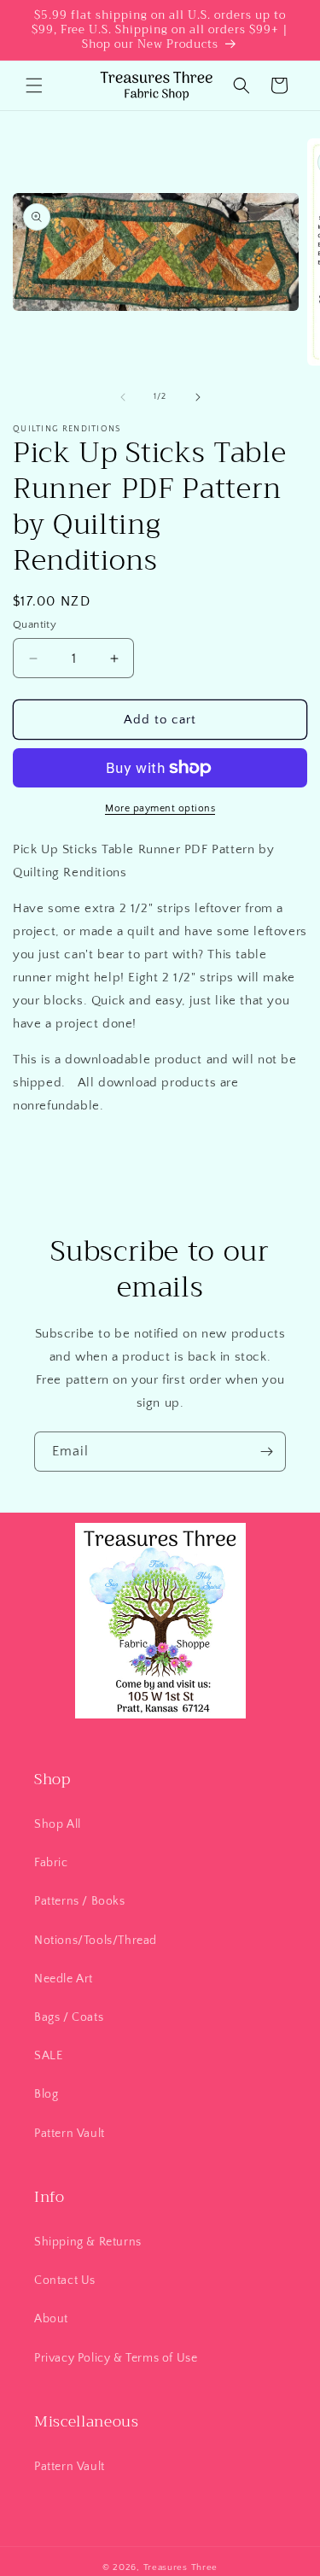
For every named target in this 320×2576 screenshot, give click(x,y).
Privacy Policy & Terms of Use (116, 2358)
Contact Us (65, 2280)
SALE (48, 2056)
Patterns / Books (80, 1901)
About (51, 2319)
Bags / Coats (69, 2017)
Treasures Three (181, 2567)
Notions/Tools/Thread (96, 1941)
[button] (34, 85)
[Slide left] (123, 397)
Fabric (51, 1863)
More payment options (160, 808)
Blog (46, 2094)
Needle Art (64, 1979)
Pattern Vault (70, 2134)
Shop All (58, 1824)
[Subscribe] (266, 1452)
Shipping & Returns (88, 2242)
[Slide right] (198, 397)
